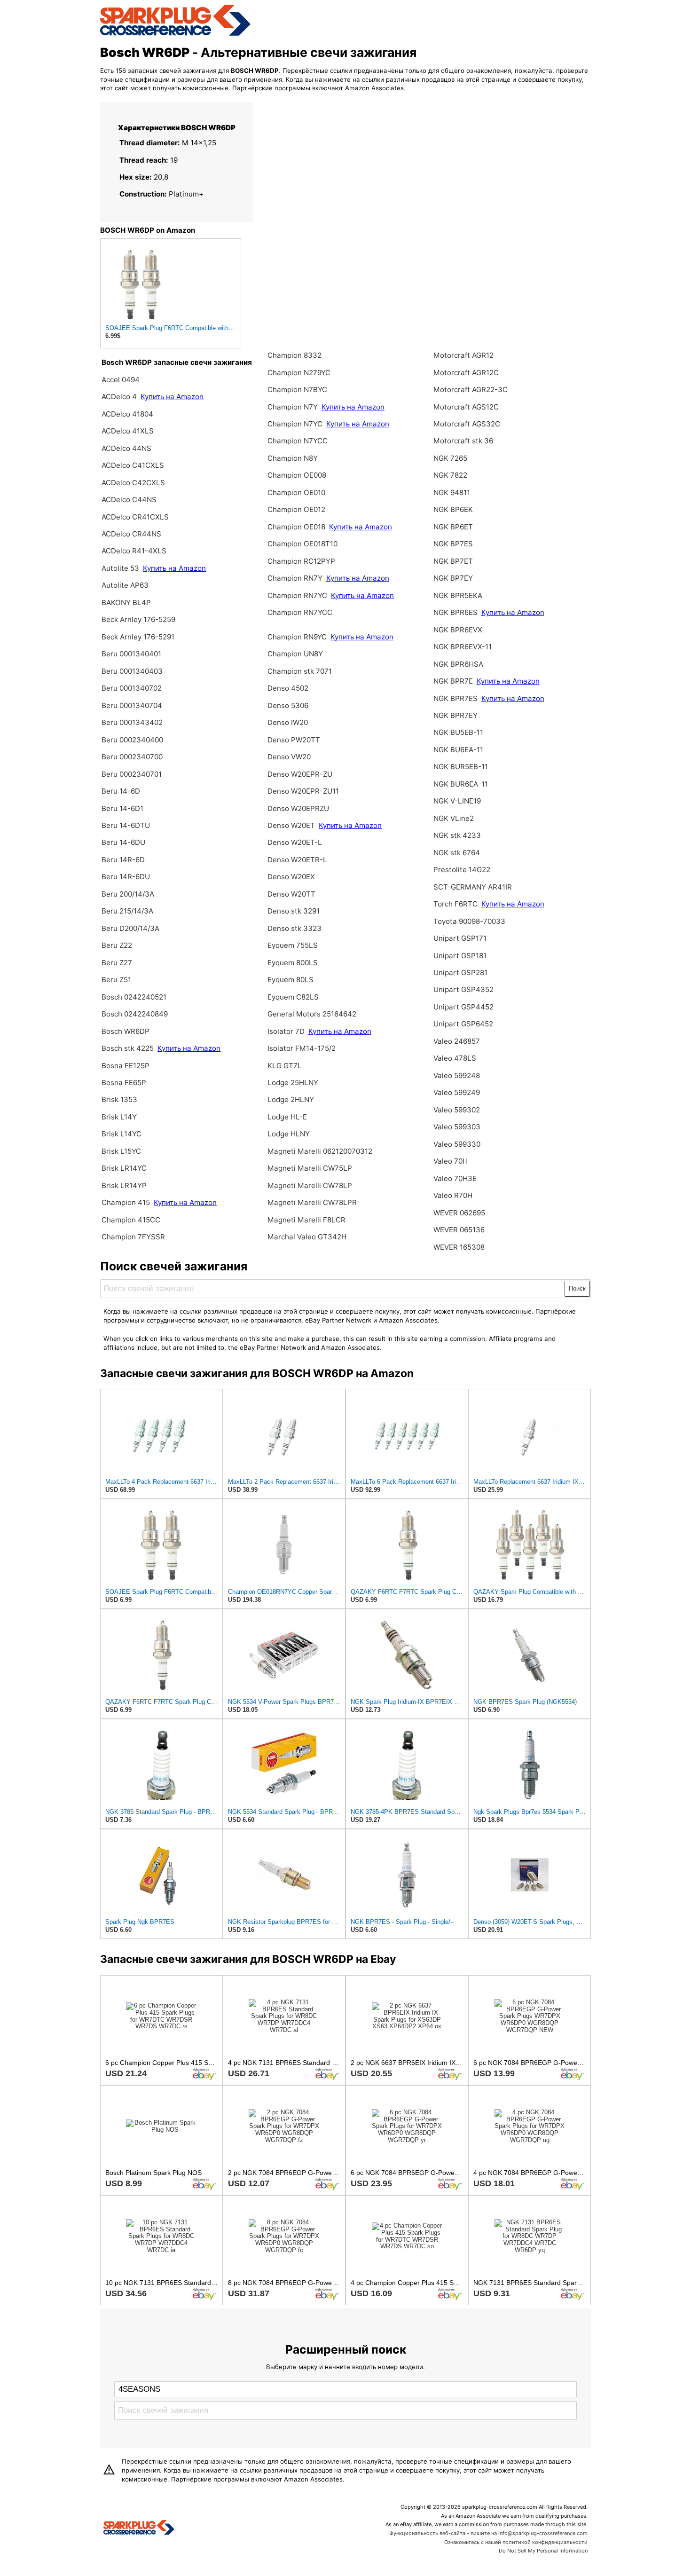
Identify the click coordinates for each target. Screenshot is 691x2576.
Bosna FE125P (126, 1066)
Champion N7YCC (298, 441)
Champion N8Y (293, 458)
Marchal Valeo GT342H (307, 1237)
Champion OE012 (296, 509)
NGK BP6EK (453, 509)
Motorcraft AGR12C (466, 373)
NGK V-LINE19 (457, 801)
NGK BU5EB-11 (458, 732)
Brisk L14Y (119, 1117)
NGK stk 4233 (457, 835)
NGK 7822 (450, 475)
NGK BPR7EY (455, 715)
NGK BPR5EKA (458, 595)
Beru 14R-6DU (126, 877)
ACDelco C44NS (129, 500)
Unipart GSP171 (460, 938)
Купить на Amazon (172, 397)
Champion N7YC (296, 424)
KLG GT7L (285, 1066)
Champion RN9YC (298, 637)
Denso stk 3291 (294, 911)
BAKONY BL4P (126, 603)
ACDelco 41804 (127, 414)
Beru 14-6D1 (122, 808)
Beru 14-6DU (123, 842)
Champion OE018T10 (302, 544)
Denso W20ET (292, 825)
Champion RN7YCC (300, 612)
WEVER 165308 (459, 1247)
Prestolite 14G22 (462, 870)
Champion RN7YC (298, 595)
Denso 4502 (288, 688)
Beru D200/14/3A (130, 928)
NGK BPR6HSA (458, 664)
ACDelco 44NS (126, 448)
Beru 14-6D (121, 791)
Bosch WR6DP (126, 1031)
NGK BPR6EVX (458, 630)
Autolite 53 (120, 568)
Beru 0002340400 (132, 740)
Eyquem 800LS (293, 963)
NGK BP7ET (453, 561)
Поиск (577, 1288)
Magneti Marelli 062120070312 (320, 1151)
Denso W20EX (291, 877)
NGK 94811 (452, 492)
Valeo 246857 (457, 1041)
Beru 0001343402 (132, 722)
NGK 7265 (450, 458)
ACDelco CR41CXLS (135, 517)
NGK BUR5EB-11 (461, 767)
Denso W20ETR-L (297, 860)
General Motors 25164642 (312, 1014)
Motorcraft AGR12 (463, 355)
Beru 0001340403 (132, 671)
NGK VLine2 (454, 818)
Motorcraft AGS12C (466, 407)
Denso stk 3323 (294, 928)
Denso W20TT (291, 894)
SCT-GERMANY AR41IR (473, 887)
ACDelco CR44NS (131, 534)
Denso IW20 (288, 722)
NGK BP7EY (453, 578)
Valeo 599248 (457, 1075)
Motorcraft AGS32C (467, 424)
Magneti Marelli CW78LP (310, 1186)
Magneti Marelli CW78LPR (312, 1202)
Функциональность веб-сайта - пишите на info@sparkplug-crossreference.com (488, 2533)
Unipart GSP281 (460, 973)
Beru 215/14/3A (127, 911)
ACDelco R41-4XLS (134, 551)
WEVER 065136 (459, 1230)
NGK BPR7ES (455, 698)
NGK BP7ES (453, 544)
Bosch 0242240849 (135, 1014)
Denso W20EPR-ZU (300, 774)
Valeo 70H (451, 1161)
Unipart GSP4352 (463, 989)
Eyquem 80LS (291, 980)
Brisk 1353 (119, 1099)
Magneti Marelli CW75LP (310, 1168)
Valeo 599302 (457, 1110)
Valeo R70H (453, 1195)
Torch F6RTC (455, 904)
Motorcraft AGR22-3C (471, 390)
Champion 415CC (131, 1220)
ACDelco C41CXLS (133, 465)
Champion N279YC (299, 373)
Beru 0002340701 (132, 774)
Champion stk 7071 (300, 671)
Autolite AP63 (125, 585)
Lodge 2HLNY (291, 1099)
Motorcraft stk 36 (463, 441)
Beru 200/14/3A (128, 894)
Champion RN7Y (296, 578)
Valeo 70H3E (455, 1178)
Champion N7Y (294, 407)
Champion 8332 (294, 355)
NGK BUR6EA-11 (461, 784)
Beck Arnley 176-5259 (138, 619)
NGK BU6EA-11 (458, 750)
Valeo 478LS (455, 1058)
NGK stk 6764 (457, 853)
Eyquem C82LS (293, 997)
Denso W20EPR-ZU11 (303, 791)
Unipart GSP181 (460, 956)
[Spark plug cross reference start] (139, 2529)
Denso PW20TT (294, 740)
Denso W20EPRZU (298, 808)
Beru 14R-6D (123, 860)
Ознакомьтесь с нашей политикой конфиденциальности (516, 2542)
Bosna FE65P (124, 1083)
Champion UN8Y (295, 654)
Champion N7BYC (297, 390)
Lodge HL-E (287, 1117)
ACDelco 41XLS (128, 431)
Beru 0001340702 (132, 688)
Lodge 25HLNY (293, 1083)
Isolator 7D (286, 1031)
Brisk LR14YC (124, 1168)
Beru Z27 (117, 963)
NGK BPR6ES (455, 612)
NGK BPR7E (454, 681)
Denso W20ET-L (295, 842)
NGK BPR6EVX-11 (463, 647)
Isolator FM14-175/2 (302, 1048)
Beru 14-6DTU (126, 825)
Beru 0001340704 (132, 705)
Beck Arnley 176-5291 (138, 637)
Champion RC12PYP (301, 561)
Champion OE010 (296, 492)
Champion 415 (126, 1202)
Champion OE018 (297, 527)
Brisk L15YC (121, 1151)
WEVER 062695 (459, 1213)
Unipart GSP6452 (463, 1024)
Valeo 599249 (457, 1092)
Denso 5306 (288, 705)
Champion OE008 (297, 475)
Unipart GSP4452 (463, 1007)
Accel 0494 (121, 380)
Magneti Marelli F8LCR (306, 1220)
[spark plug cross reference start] (175, 34)
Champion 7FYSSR (133, 1237)
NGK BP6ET (453, 527)
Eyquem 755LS (293, 945)
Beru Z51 (116, 980)
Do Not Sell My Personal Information (543, 2551)
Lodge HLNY (289, 1134)
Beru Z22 (117, 945)
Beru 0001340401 (131, 654)
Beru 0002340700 (132, 757)
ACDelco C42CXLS (133, 483)
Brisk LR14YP (124, 1186)
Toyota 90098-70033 (469, 921)
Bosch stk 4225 (128, 1048)
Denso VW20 (289, 757)
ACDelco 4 (119, 397)
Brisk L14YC (122, 1134)
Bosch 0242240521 (134, 997)
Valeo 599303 (457, 1127)
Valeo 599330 (457, 1144)
